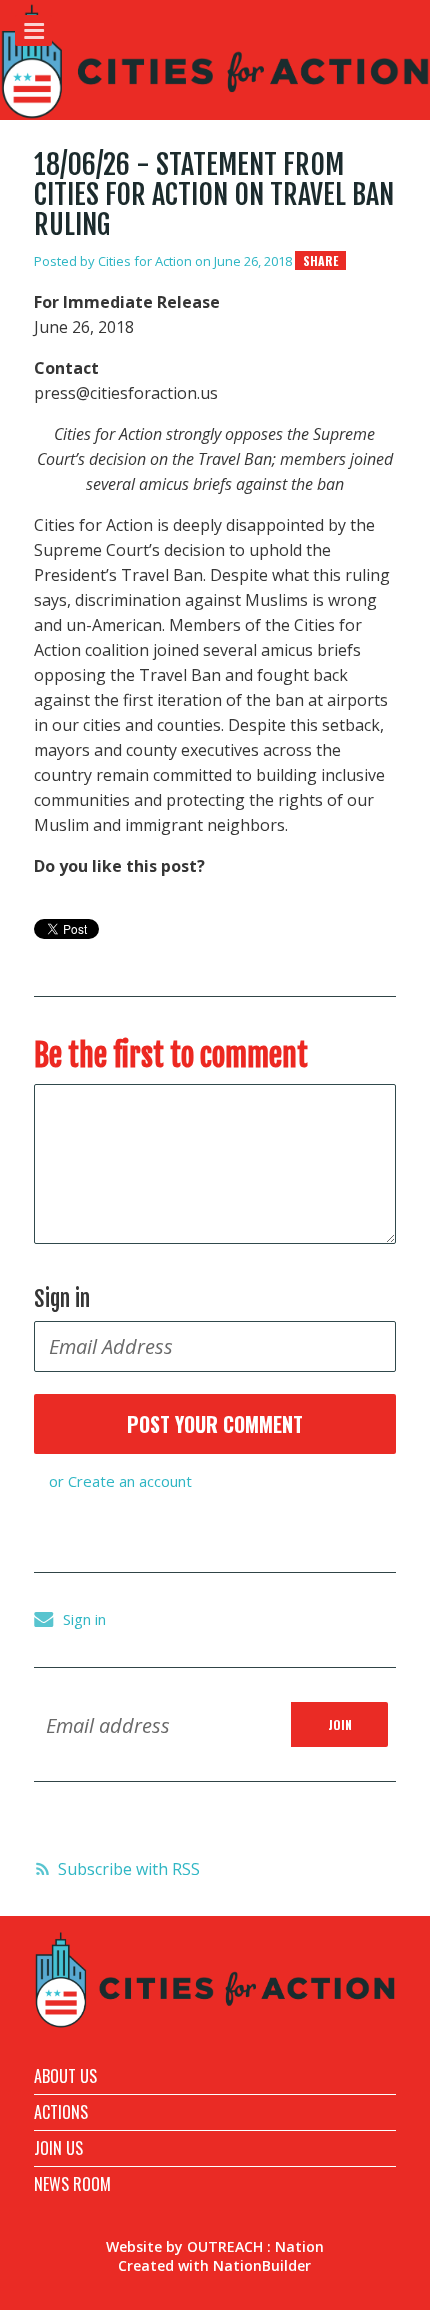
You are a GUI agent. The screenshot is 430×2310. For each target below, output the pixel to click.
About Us (65, 2076)
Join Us (58, 2148)
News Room (72, 2184)
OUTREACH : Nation (255, 2246)
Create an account (130, 1481)
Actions (61, 2112)
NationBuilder (262, 2265)
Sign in (84, 1619)
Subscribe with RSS (129, 1869)
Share (320, 260)
